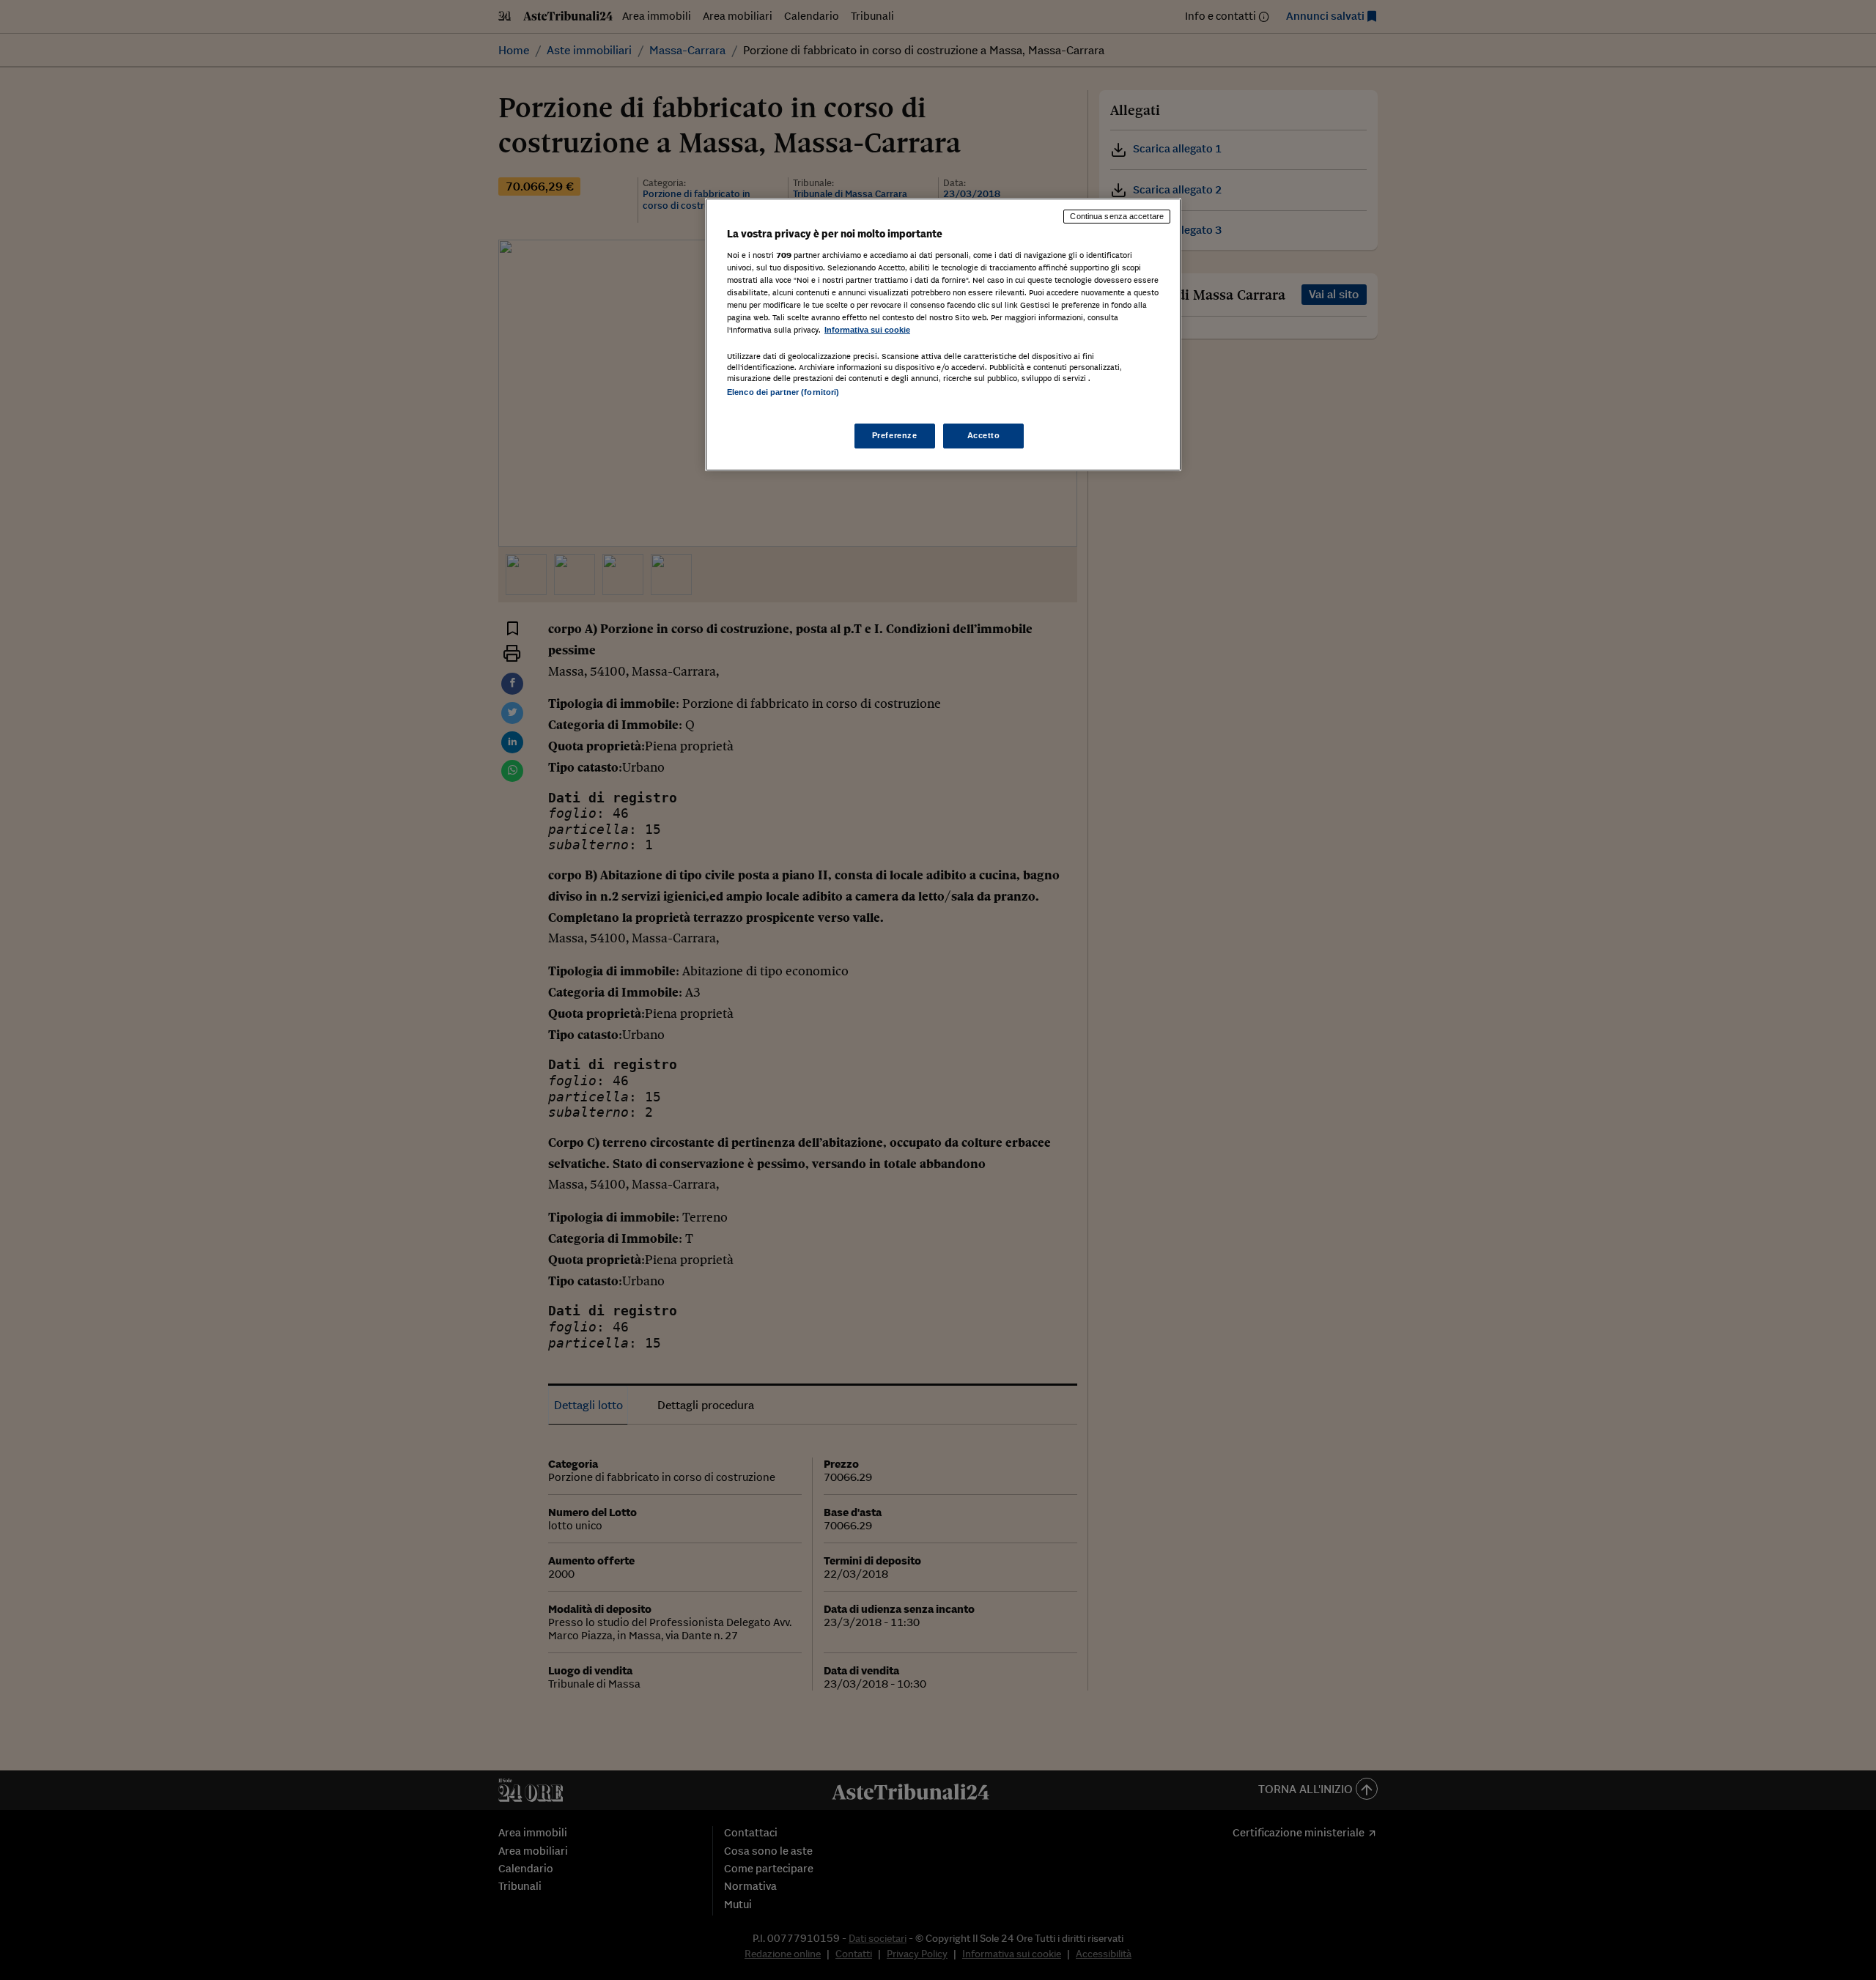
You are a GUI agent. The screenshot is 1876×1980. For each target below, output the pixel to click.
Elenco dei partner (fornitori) (783, 392)
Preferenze (895, 435)
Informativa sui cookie (867, 330)
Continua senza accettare (1117, 216)
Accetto (984, 435)
